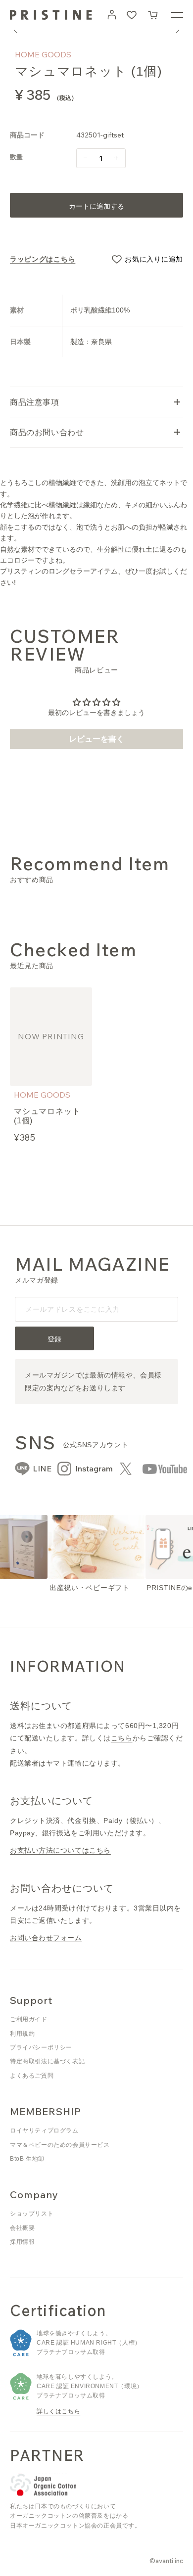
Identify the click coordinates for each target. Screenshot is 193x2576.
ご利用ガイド (29, 2019)
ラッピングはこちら (43, 259)
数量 (17, 157)
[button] (153, 15)
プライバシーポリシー (41, 2047)
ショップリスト (32, 2214)
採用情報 (22, 2242)
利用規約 (22, 2034)
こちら (122, 1738)
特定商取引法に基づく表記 (47, 2061)
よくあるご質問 (32, 2076)
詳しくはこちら (58, 2411)
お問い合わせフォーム (46, 1938)
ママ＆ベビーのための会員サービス (60, 2145)
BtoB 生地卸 (27, 2159)
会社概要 (22, 2228)
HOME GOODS (43, 54)
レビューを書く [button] (96, 739)
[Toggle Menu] (177, 15)
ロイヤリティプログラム (44, 2131)
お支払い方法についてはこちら (60, 1850)
